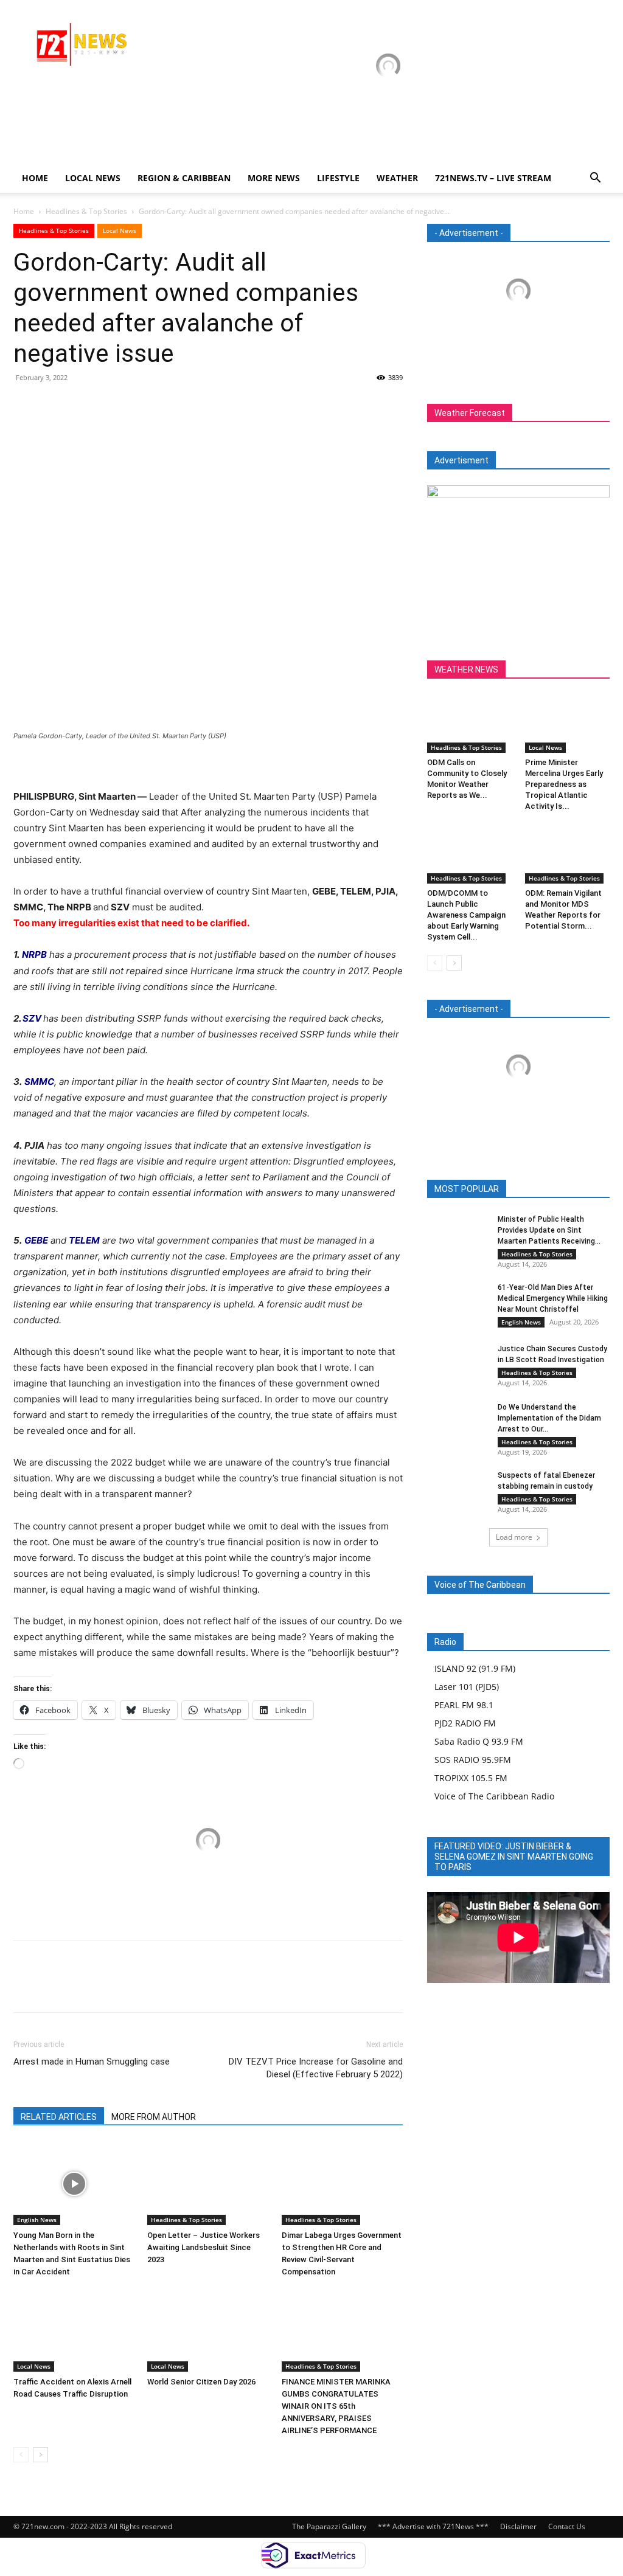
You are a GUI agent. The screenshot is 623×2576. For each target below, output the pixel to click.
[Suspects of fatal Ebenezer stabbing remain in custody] (458, 1491)
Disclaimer (518, 2526)
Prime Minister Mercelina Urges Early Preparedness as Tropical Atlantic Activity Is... (564, 784)
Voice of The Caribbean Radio (494, 1796)
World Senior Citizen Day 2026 (202, 2382)
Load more (514, 1537)
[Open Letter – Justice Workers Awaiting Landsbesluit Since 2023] (208, 2183)
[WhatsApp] (110, 405)
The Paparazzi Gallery (329, 2526)
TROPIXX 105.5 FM (471, 1778)
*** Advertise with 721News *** (433, 2526)
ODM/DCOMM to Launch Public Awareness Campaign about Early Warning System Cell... (466, 915)
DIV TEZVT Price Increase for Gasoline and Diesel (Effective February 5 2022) (316, 2068)
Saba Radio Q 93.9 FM (479, 1741)
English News (37, 2220)
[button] (595, 179)
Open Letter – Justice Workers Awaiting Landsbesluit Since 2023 (204, 2247)
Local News (93, 178)
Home (35, 178)
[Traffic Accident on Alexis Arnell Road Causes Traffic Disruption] (74, 2330)
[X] (54, 405)
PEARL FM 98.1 (464, 1705)
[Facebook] (26, 405)
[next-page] (40, 2455)
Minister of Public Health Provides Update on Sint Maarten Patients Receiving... (549, 1230)
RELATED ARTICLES (59, 2117)
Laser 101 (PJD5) (467, 1687)
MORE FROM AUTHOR (154, 2117)
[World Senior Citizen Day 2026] (208, 2330)
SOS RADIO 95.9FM (473, 1760)
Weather (397, 178)
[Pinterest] (82, 405)
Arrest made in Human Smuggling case (92, 2062)
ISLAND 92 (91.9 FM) (475, 1668)
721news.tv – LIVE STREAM (493, 178)
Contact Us (567, 2526)
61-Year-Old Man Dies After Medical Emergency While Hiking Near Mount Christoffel (553, 1298)
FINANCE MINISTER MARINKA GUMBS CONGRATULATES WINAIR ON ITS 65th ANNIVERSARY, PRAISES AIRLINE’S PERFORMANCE (336, 2406)
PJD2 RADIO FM (465, 1723)
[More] (138, 405)
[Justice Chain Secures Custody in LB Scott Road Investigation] (458, 1364)
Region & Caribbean (184, 178)
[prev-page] (21, 2455)
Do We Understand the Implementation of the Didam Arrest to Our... (549, 1418)
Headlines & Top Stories (86, 211)
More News (274, 178)
